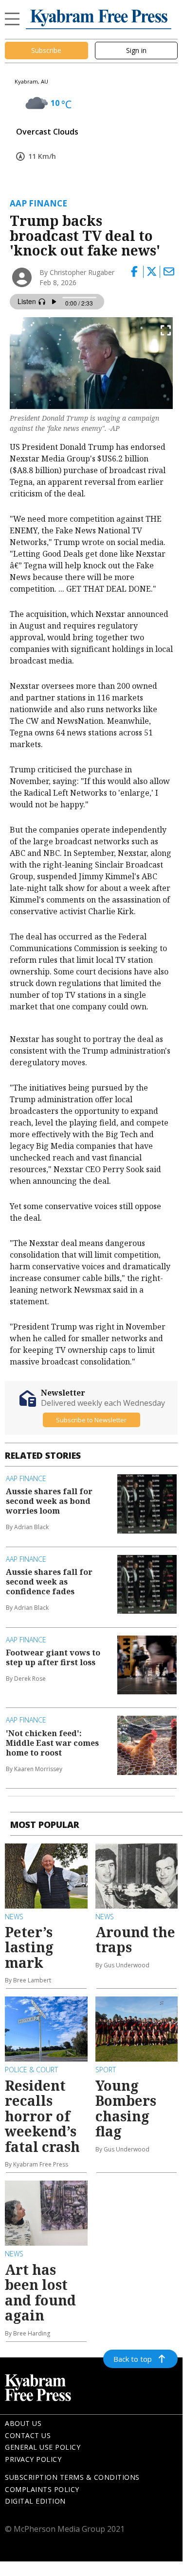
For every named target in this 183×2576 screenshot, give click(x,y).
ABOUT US (23, 2423)
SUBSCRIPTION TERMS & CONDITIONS (72, 2477)
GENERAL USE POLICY (43, 2447)
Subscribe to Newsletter (91, 1420)
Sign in (136, 50)
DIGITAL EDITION (35, 2501)
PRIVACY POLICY (33, 2459)
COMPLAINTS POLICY (42, 2489)
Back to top (133, 2359)
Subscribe (46, 50)
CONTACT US (28, 2435)
